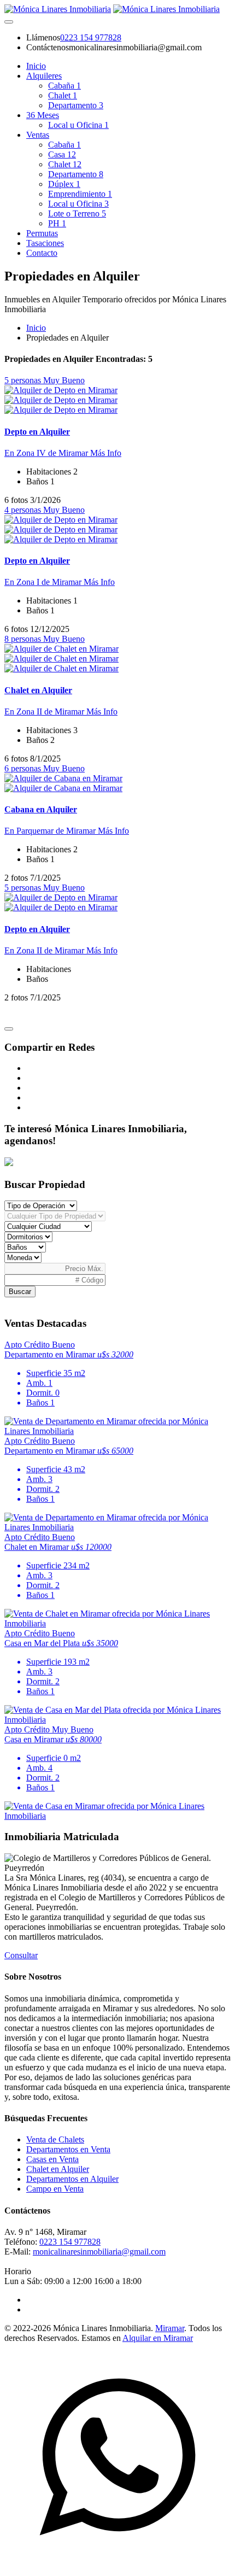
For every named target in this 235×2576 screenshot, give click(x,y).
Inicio (36, 66)
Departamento (76, 105)
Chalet (63, 95)
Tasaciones (45, 243)
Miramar (170, 2328)
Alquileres (44, 76)
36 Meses (43, 115)
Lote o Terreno (77, 213)
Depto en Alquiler (37, 432)
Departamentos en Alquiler (72, 2179)
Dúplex (64, 184)
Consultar (21, 1955)
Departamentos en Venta (68, 2149)
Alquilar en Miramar (158, 2338)
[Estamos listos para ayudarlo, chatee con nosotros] (117, 2566)
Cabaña (64, 86)
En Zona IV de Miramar (47, 453)
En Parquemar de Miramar (51, 831)
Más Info (106, 453)
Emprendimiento (80, 194)
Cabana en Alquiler (41, 809)
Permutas (42, 233)
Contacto (42, 253)
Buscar (20, 1292)
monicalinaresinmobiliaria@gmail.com (99, 2252)
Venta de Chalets (55, 2139)
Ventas (38, 135)
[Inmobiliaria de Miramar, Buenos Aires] (58, 9)
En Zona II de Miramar (45, 712)
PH (57, 223)
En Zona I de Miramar (44, 582)
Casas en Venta (52, 2159)
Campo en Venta (55, 2189)
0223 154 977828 (91, 37)
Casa (62, 154)
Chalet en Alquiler (38, 690)
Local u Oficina (78, 125)
